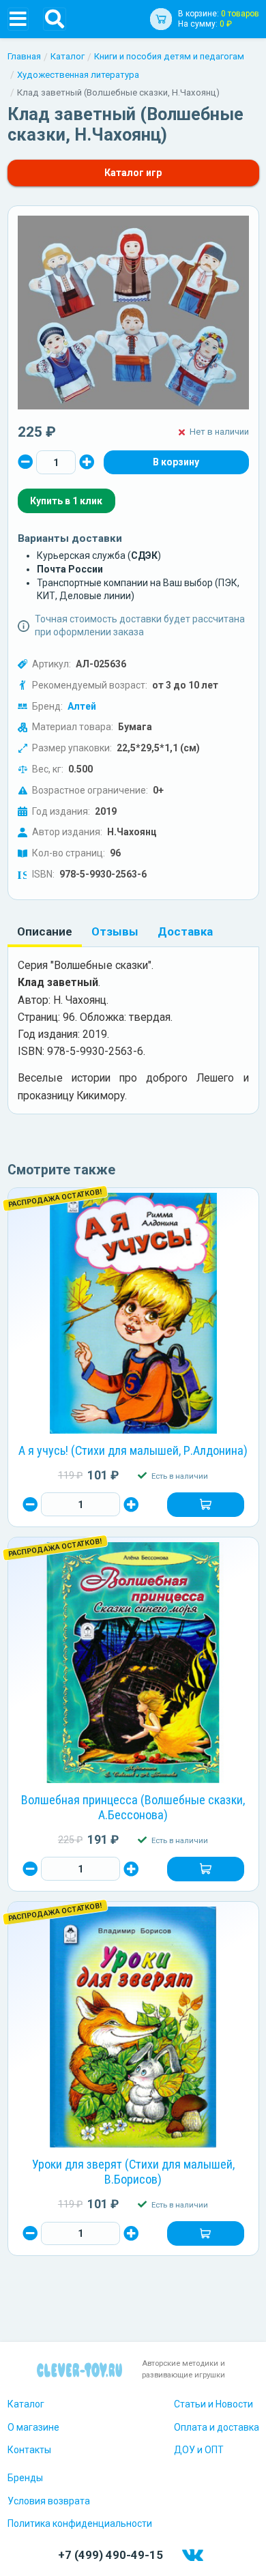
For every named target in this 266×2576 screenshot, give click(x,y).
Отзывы (115, 931)
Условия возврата (49, 2501)
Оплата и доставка (217, 2427)
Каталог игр (133, 173)
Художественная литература (78, 75)
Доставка (185, 931)
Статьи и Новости (213, 2404)
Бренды (25, 2478)
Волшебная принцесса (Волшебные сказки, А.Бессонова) (133, 1808)
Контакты (29, 2450)
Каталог (68, 56)
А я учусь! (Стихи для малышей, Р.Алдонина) (133, 1450)
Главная (24, 56)
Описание (45, 931)
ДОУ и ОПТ (199, 2450)
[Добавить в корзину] (205, 1505)
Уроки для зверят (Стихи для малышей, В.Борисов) (133, 2172)
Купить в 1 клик (66, 501)
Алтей (82, 706)
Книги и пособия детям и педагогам (169, 56)
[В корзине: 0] (176, 463)
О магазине (33, 2427)
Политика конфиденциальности (80, 2523)
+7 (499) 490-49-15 (110, 2555)
